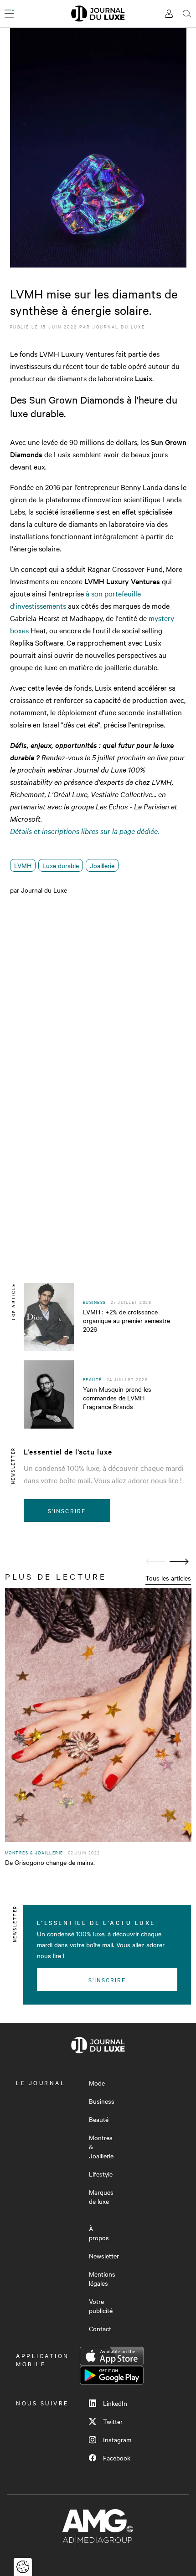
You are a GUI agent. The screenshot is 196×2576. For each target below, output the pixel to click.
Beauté (99, 2119)
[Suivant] (179, 1562)
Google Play (112, 2375)
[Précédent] (155, 1562)
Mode (97, 2083)
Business (102, 2101)
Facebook (117, 2458)
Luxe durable (61, 865)
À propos (99, 2233)
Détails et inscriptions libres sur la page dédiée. (85, 831)
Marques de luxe (101, 2197)
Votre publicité (101, 2306)
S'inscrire (67, 1510)
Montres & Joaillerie (101, 2147)
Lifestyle (101, 2174)
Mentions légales (102, 2278)
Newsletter (104, 2256)
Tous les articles (168, 1578)
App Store (112, 2356)
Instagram (117, 2440)
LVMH (23, 865)
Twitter (113, 2421)
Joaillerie (102, 865)
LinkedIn (115, 2403)
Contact (100, 2329)
